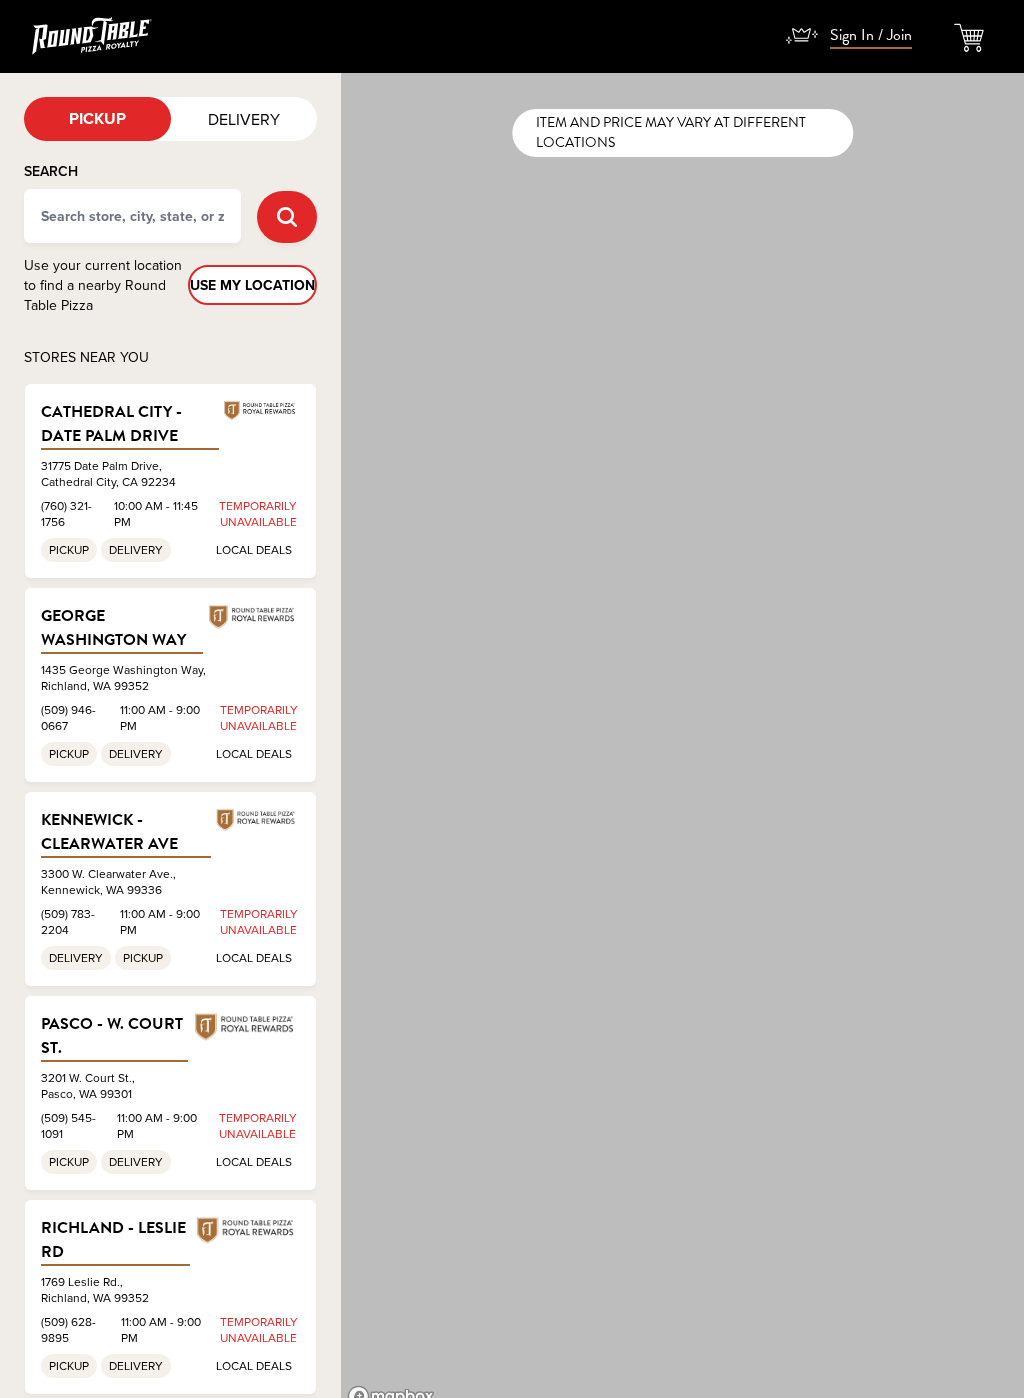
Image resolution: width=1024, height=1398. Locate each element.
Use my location (252, 285)
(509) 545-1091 (68, 1125)
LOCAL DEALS (254, 549)
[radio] (97, 119)
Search (51, 171)
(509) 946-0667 (68, 717)
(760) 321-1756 (66, 513)
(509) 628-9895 (68, 1329)
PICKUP (97, 118)
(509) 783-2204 (68, 921)
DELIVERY (244, 119)
